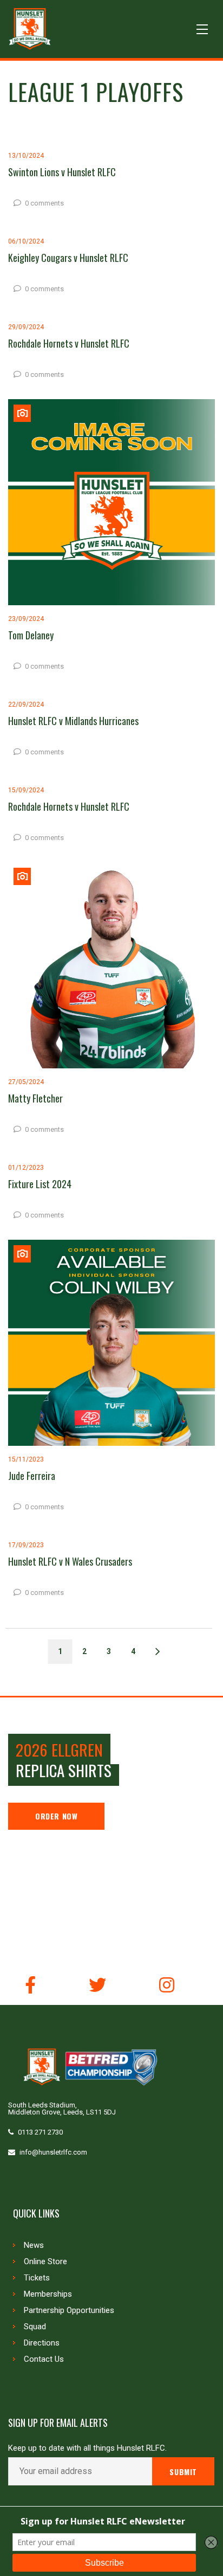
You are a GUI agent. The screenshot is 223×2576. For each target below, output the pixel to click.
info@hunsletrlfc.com (53, 2152)
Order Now (56, 1816)
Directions (42, 2343)
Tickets (37, 2278)
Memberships (48, 2294)
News (34, 2245)
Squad (35, 2327)
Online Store (45, 2261)
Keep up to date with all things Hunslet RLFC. (87, 2448)
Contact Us (44, 2359)
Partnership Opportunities (69, 2310)
